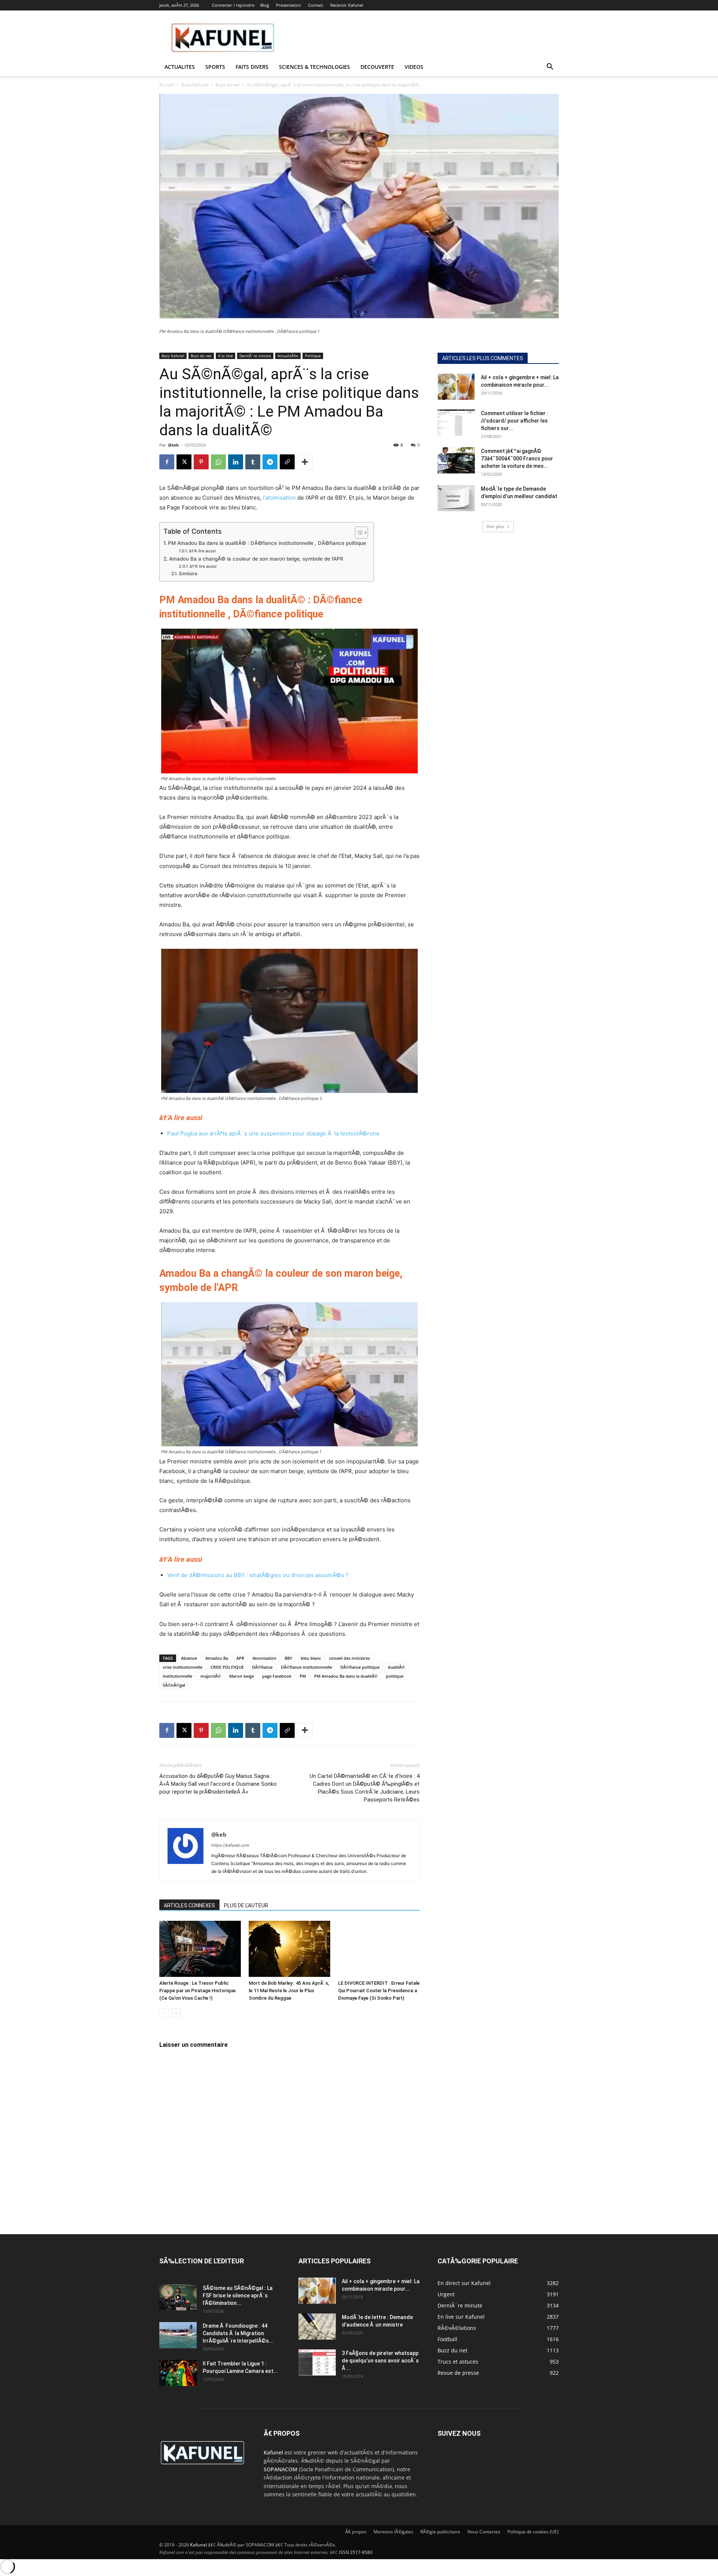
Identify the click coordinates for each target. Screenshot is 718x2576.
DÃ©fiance (262, 1667)
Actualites (180, 67)
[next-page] (176, 2013)
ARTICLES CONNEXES (189, 1905)
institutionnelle (177, 1676)
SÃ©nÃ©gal (174, 1685)
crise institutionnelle (182, 1667)
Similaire (188, 574)
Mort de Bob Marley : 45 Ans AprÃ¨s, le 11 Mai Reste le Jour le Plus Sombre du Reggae (289, 1991)
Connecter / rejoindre (233, 5)
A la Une (225, 356)
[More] (305, 462)
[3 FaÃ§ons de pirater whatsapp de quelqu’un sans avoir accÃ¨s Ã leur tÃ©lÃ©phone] (317, 2362)
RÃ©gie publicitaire (440, 2532)
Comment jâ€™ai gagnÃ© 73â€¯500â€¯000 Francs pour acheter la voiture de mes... (517, 459)
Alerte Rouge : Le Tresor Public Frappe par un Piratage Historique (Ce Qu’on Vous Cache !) (197, 1991)
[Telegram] (270, 462)
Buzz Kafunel (195, 85)
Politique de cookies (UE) (533, 2532)
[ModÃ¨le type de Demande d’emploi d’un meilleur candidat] (456, 498)
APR (240, 1658)
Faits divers (252, 67)
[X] (184, 462)
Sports (215, 67)
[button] (550, 68)
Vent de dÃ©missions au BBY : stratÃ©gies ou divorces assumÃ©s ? (258, 1575)
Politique (313, 356)
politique (395, 1676)
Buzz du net (228, 85)
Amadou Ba (217, 1658)
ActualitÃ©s (288, 356)
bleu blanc (311, 1658)
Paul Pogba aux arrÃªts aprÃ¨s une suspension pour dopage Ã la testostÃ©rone (273, 1133)
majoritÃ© (211, 1676)
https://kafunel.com (230, 1845)
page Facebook (277, 1676)
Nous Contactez (484, 2532)
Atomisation (264, 1658)
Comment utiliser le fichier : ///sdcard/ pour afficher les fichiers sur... (515, 421)
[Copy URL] (287, 462)
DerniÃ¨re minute (255, 356)
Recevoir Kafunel (347, 5)
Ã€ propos (356, 2532)
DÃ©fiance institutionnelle (306, 1667)
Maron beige (242, 1676)
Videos (414, 67)
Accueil (167, 85)
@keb (173, 445)
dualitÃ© (396, 1667)
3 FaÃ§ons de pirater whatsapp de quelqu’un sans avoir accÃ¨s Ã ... (380, 2361)
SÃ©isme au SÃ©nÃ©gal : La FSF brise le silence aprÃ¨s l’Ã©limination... (238, 2296)
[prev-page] (164, 2013)
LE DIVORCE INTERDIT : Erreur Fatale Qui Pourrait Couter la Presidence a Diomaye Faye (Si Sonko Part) (379, 1991)
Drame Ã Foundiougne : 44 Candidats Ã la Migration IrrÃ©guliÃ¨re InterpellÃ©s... (238, 2333)
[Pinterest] (201, 462)
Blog (265, 5)
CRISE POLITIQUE (227, 1667)
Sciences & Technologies (314, 67)
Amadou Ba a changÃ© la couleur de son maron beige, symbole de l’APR (256, 559)
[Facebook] (167, 462)
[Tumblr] (253, 462)
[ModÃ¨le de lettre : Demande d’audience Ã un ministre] (317, 2327)
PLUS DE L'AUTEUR (246, 1905)
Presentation (289, 5)
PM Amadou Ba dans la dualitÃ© (346, 1676)
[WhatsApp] (218, 462)
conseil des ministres (349, 1658)
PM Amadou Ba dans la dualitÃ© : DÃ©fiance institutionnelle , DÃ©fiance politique (267, 543)
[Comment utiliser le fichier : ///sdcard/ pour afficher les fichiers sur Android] (456, 423)
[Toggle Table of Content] (358, 533)
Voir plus (495, 526)
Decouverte (377, 67)
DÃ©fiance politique (360, 1667)
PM (303, 1676)
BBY (289, 1658)
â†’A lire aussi (202, 551)
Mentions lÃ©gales (393, 2532)
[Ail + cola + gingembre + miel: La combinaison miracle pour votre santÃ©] (456, 387)
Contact (316, 5)
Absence (189, 1658)
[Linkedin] (236, 462)
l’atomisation (279, 498)
